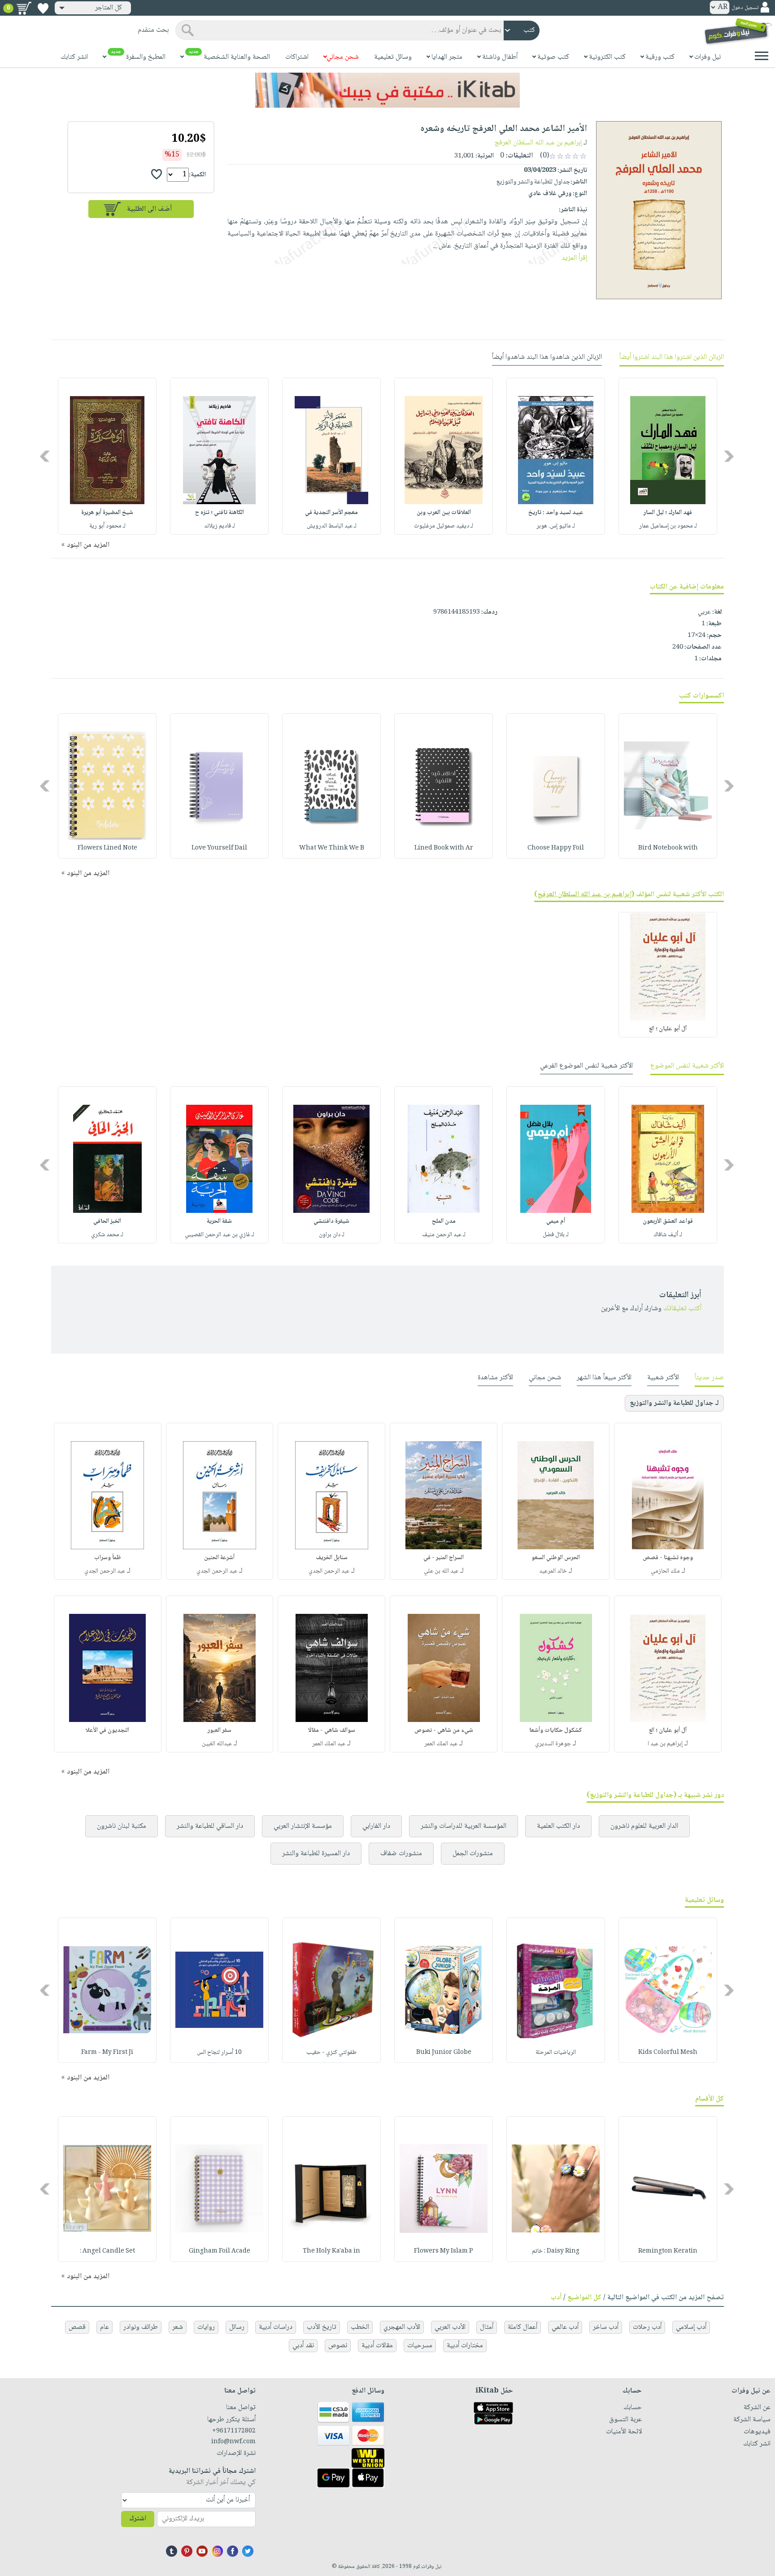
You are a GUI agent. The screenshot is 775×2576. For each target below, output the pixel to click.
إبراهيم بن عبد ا (665, 1744)
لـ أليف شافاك (668, 1235)
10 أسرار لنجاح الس (219, 2053)
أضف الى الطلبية (149, 209)
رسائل (237, 2327)
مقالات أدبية (377, 2346)
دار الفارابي (376, 1826)
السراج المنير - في (444, 1558)
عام (104, 2327)
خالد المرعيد (553, 1571)
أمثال (487, 2327)
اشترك (138, 2519)
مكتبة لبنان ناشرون (122, 1826)
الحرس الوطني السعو (556, 1558)
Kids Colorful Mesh (668, 2053)
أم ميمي (556, 1221)
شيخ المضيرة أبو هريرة (107, 513)
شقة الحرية (219, 1221)
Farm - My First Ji (107, 2053)
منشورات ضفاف (401, 1854)
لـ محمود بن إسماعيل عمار (668, 526)
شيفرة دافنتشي (331, 1221)
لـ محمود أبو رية (107, 526)
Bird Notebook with (668, 848)
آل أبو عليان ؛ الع (668, 1029)
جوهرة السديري (553, 1744)
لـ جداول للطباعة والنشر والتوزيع (674, 1403)
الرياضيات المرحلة (556, 2053)
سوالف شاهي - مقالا (332, 1730)
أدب (556, 2298)
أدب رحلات (647, 2327)
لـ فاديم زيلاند (220, 526)
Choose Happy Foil (556, 848)
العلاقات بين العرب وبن (444, 513)
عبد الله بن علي (441, 1571)
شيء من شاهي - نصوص (444, 1730)
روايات (206, 2327)
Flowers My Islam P (444, 2251)
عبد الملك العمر (441, 1744)
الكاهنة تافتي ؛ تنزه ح (220, 513)
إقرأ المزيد (574, 258)
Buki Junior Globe (444, 2053)
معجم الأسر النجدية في (331, 513)
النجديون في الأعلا (107, 1730)
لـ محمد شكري (107, 1235)
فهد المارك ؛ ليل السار (668, 513)
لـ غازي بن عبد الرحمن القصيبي (220, 1235)
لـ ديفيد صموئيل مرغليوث (444, 526)
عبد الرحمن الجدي (329, 1571)
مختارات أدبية (465, 2346)
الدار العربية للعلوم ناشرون (644, 1826)
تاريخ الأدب (322, 2327)
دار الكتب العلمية (558, 1826)
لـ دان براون (332, 1235)
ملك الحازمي (665, 1571)
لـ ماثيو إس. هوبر (556, 526)
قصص (77, 2327)
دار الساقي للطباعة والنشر (210, 1826)
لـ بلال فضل (556, 1235)
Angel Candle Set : (107, 2251)
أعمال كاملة (522, 2327)
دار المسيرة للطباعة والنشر (316, 1854)
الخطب (360, 2327)
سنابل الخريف (332, 1558)
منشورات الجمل (473, 1854)
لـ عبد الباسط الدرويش (332, 526)
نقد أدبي (303, 2346)
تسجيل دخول (745, 8)
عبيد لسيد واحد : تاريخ (556, 513)
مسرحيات (420, 2346)
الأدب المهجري (402, 2327)
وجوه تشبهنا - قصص (668, 1558)
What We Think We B (332, 848)
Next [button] (46, 456)
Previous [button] (729, 456)
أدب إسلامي (691, 2327)
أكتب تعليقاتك (682, 1309)
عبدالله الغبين (217, 1744)
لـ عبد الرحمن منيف (444, 1235)
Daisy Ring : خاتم (556, 2251)
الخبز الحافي (107, 1221)
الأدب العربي (450, 2327)
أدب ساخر (606, 2327)
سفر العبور (220, 1730)
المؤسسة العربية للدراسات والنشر (464, 1826)
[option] (668, 456)
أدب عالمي (565, 2327)
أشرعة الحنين (219, 1558)
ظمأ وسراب (108, 1558)
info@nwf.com (233, 2442)
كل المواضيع (584, 2298)
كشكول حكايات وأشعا (556, 1730)
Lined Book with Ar (444, 848)
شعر (178, 2327)
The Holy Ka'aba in (331, 2251)
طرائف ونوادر (141, 2327)
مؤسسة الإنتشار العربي (303, 1826)
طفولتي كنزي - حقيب (331, 2053)
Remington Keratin (668, 2251)
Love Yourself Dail (219, 848)
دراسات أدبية (276, 2327)
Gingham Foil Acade (220, 2251)
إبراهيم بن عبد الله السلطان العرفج (538, 143)
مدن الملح (444, 1221)
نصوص (338, 2346)
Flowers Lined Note (107, 848)
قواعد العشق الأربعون (668, 1221)
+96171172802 (234, 2431)
